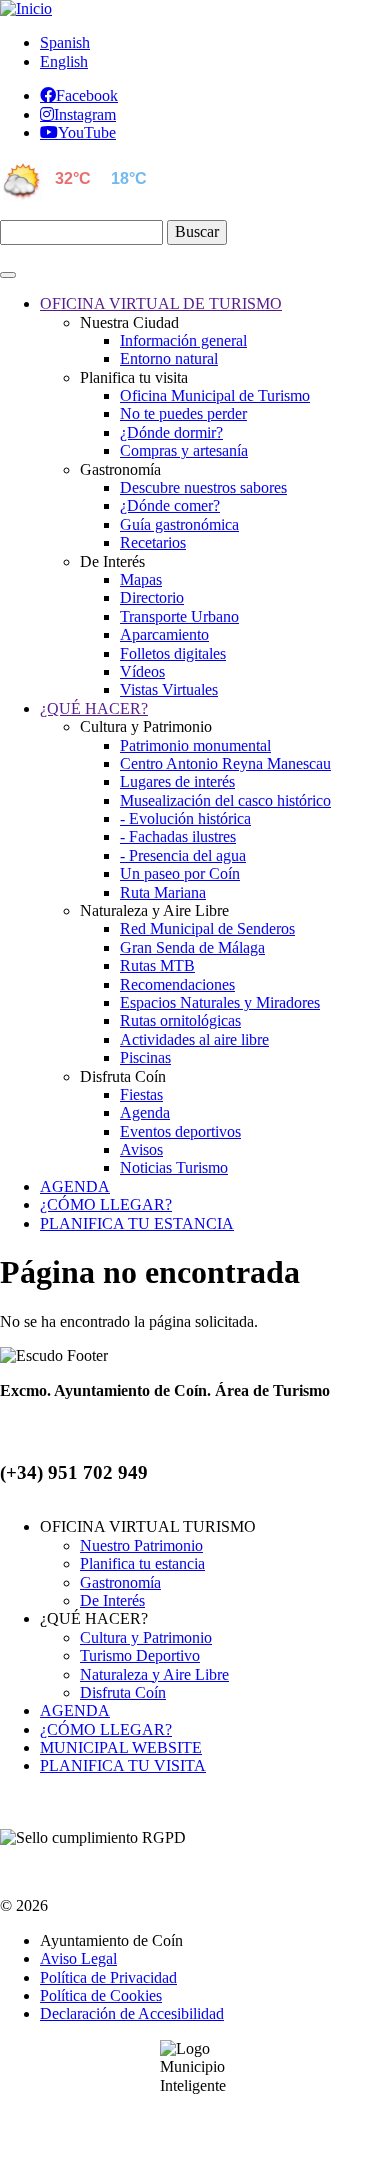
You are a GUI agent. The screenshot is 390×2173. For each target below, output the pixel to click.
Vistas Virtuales (169, 689)
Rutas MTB (157, 965)
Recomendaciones (177, 984)
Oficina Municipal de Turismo (215, 395)
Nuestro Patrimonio (141, 1545)
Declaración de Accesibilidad (132, 2013)
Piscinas (145, 1057)
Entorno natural (169, 358)
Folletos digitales (173, 653)
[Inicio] (26, 8)
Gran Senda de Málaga (192, 947)
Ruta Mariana (163, 892)
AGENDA (75, 1710)
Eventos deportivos (180, 1131)
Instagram (85, 114)
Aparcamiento (164, 634)
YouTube (87, 132)
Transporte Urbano (179, 616)
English (64, 61)
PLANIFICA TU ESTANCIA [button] (137, 1223)
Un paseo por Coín (180, 873)
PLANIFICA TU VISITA (123, 1765)
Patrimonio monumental (195, 745)
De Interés (112, 1600)
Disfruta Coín (123, 1692)
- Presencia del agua (183, 855)
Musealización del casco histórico (225, 800)
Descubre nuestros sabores (203, 487)
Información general (183, 340)
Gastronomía (120, 1582)
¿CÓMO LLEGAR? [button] (106, 1204)
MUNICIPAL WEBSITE (121, 1747)
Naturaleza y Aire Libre (154, 1674)
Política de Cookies (101, 1995)
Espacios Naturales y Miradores (220, 1002)
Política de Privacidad (108, 1977)
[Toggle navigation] (8, 275)
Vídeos (142, 671)
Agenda (145, 1112)
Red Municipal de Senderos (207, 928)
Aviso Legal (78, 1958)
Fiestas (141, 1094)
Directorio (152, 597)
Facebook (87, 95)
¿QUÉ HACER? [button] (94, 708)
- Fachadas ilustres (178, 836)
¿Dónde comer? (170, 505)
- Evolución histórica (185, 818)
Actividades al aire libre (194, 1039)
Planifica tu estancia (142, 1563)
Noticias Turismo (174, 1167)
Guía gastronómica (179, 524)
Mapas (141, 579)
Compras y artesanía (184, 450)
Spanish (65, 42)
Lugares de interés (177, 781)
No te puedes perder (183, 413)
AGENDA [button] (75, 1186)
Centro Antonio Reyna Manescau (225, 763)
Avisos (141, 1149)
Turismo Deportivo (140, 1655)
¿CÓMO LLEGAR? (106, 1729)
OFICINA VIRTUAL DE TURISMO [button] (161, 303)
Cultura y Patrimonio (146, 1637)
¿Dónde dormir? (171, 432)
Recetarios (153, 542)
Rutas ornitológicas (180, 1020)
